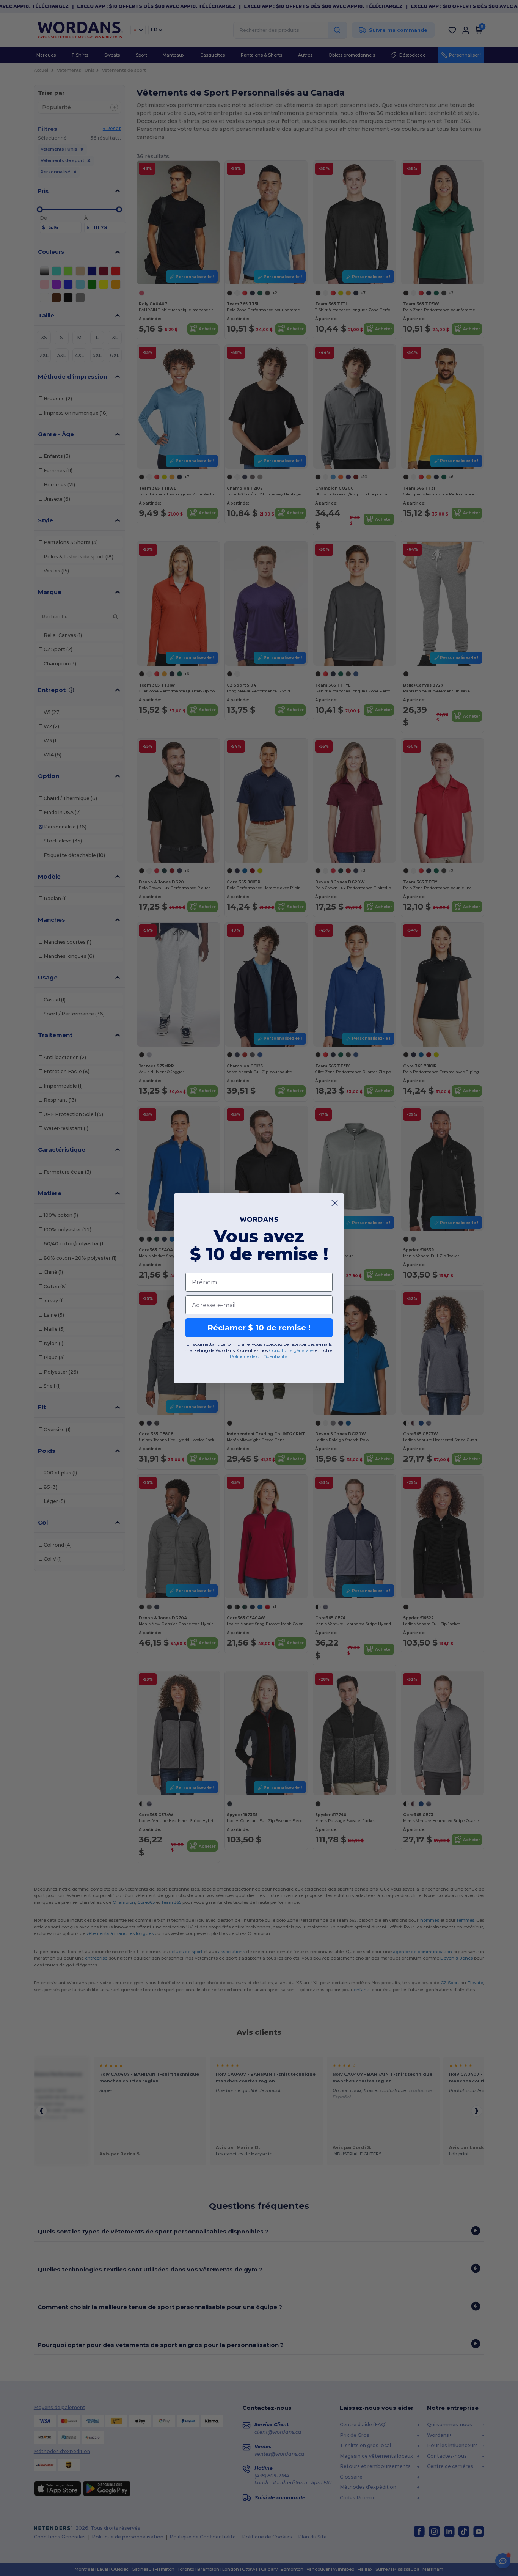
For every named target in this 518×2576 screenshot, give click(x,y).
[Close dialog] (335, 1203)
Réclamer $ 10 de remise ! (259, 1328)
